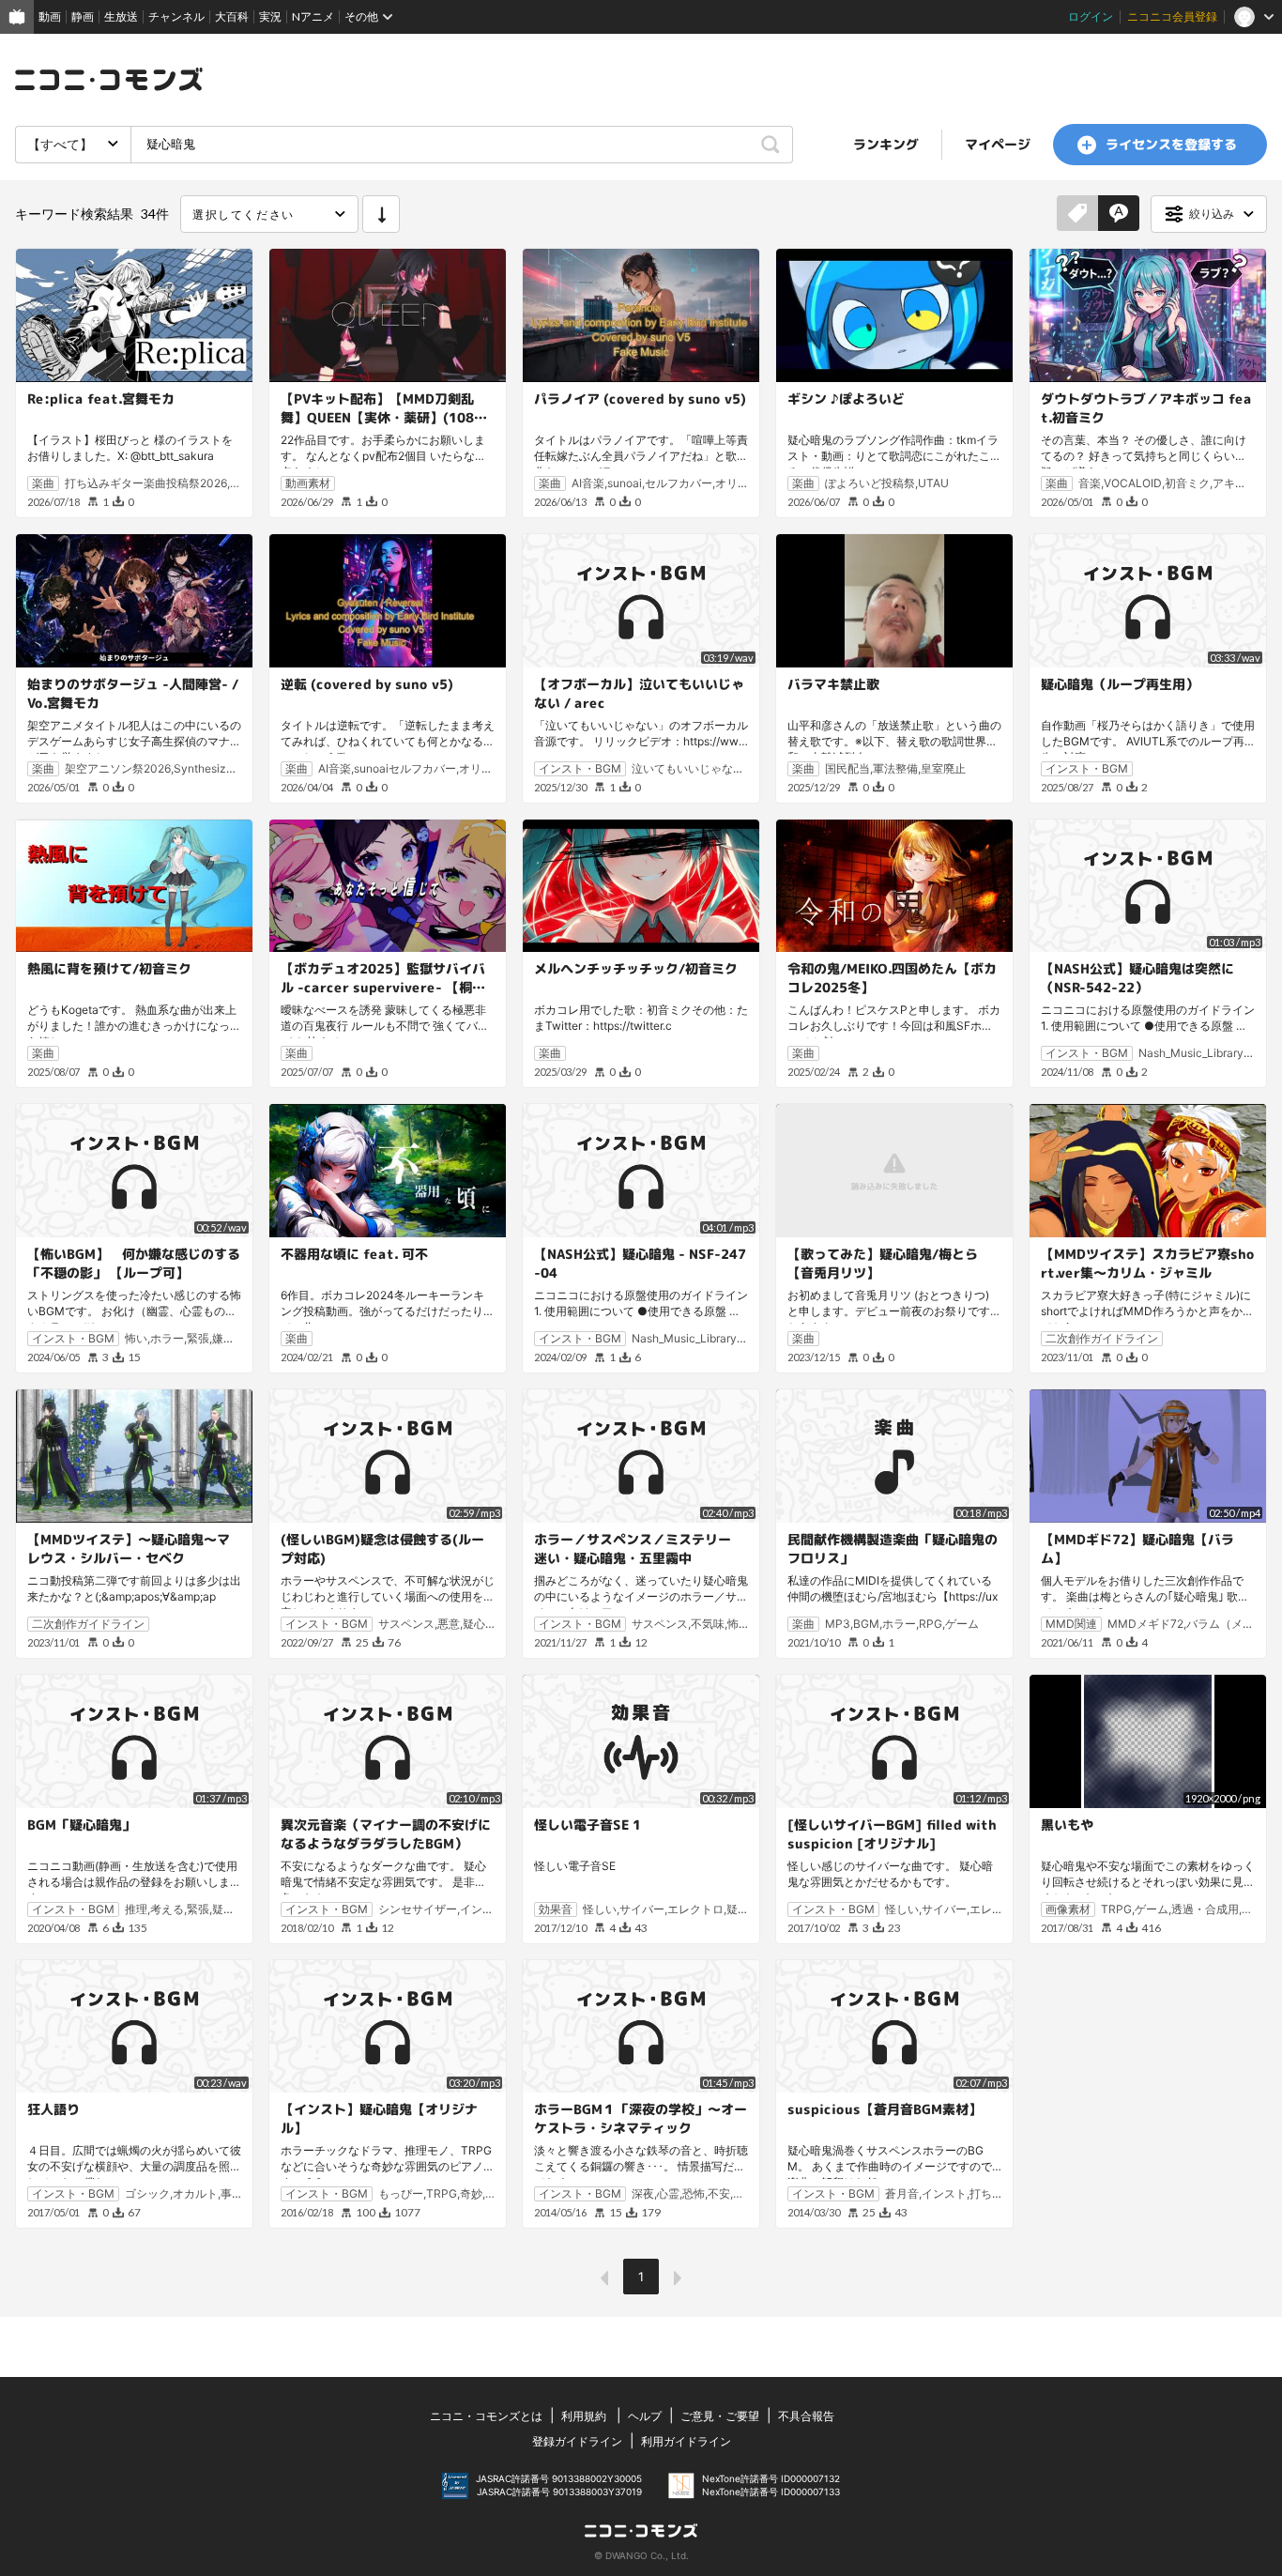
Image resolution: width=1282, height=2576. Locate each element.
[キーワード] (1119, 214)
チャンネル (176, 16)
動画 (50, 16)
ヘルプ (645, 2416)
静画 (83, 16)
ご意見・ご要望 (720, 2416)
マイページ (998, 144)
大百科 (232, 16)
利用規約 (584, 2416)
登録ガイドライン (577, 2441)
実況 (270, 16)
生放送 (121, 16)
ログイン (1091, 16)
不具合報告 (806, 2416)
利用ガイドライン (686, 2441)
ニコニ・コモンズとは (486, 2416)
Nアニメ (313, 16)
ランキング (886, 144)
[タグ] (1077, 214)
